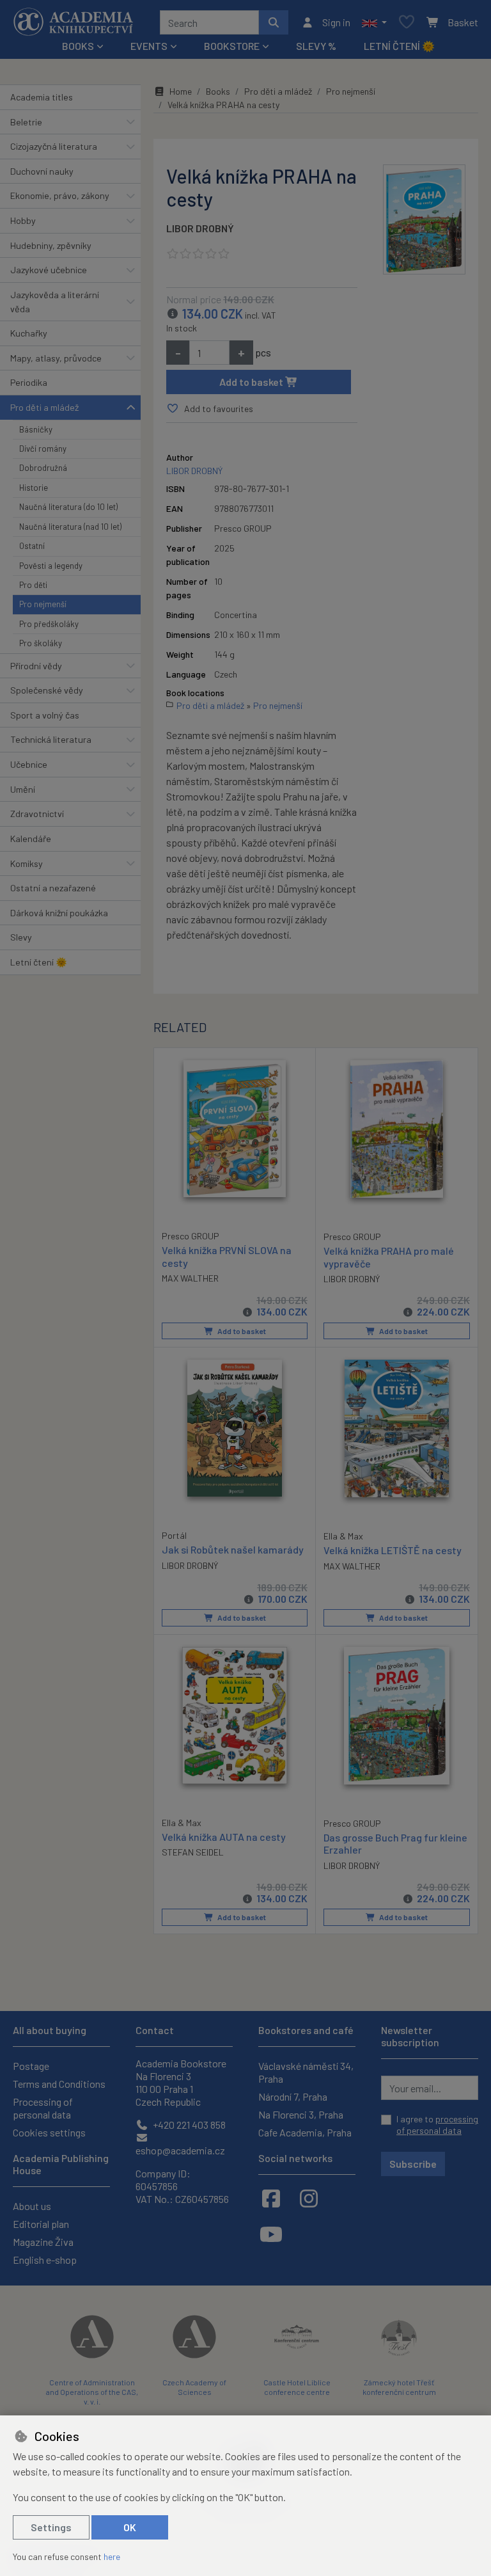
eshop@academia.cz (180, 2150)
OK (130, 2527)
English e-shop (45, 2260)
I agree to (437, 2125)
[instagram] (309, 2198)
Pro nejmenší (43, 604)
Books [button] (78, 46)
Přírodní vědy (36, 666)
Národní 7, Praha (293, 2096)
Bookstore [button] (232, 46)
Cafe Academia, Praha (305, 2132)
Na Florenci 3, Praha (301, 2114)
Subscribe (413, 2164)
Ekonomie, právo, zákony (60, 195)
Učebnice (29, 764)
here (112, 2556)
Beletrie (26, 122)
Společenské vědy (47, 690)
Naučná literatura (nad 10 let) (70, 527)
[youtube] (271, 2234)
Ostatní (32, 546)
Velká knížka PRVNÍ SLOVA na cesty (227, 1256)
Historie (34, 488)
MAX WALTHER (190, 1278)
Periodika (29, 382)
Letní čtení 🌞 (399, 46)
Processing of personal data (43, 2108)
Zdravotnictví (37, 814)
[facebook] (271, 2198)
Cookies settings (49, 2132)
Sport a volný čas (45, 715)
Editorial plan (41, 2224)
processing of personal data (437, 2125)
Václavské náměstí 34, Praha (306, 2072)
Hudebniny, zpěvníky (51, 245)
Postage (31, 2066)
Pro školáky (41, 643)
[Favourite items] (407, 23)
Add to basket (252, 382)
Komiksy (27, 863)
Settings (51, 2527)
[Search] (274, 22)
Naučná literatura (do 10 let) (68, 507)
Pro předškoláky (49, 624)
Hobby (23, 220)
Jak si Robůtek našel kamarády (233, 1549)
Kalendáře (31, 839)
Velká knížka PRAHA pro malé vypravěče (389, 1257)
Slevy (21, 937)
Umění (23, 789)
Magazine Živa (43, 2242)
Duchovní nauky (42, 171)
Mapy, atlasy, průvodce (56, 358)
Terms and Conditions (59, 2084)
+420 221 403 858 (188, 2125)
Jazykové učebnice (49, 270)
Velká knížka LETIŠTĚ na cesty (393, 1550)
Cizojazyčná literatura (54, 146)
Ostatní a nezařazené (53, 888)
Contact (155, 2030)
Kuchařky (29, 333)
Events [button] (149, 46)
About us (32, 2206)
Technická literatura (51, 739)
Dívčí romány (43, 449)
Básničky (36, 429)
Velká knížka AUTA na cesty (224, 1837)
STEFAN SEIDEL (193, 1852)
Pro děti (33, 585)
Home (181, 91)
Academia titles (42, 97)
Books (218, 91)
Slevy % (316, 46)
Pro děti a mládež (44, 407)
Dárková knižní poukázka (59, 913)
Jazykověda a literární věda (55, 302)
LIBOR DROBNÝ (200, 228)
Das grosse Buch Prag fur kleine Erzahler (395, 1843)
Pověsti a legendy (51, 566)
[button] (374, 22)
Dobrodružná (43, 468)
